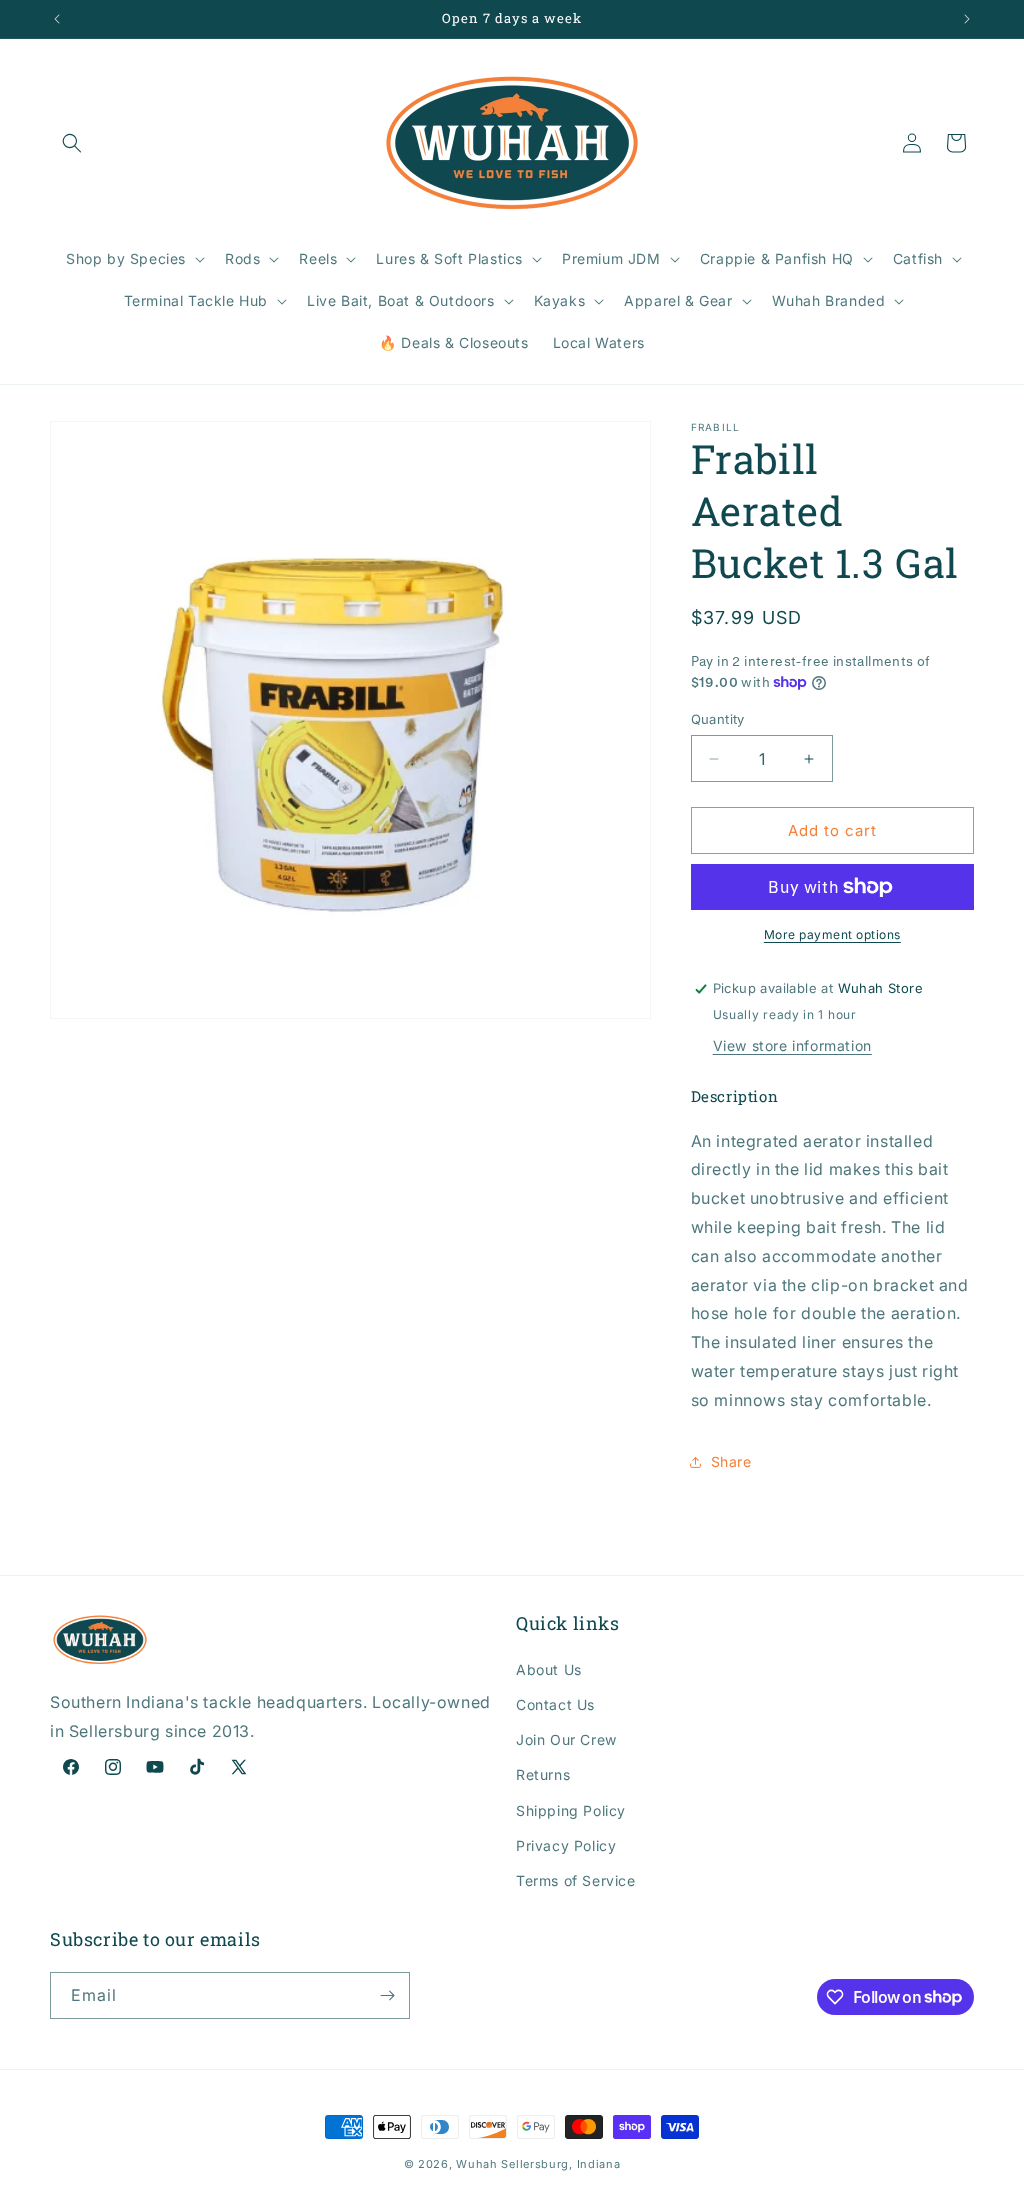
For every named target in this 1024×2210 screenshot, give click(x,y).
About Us (549, 1669)
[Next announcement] (967, 19)
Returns (543, 1774)
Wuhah (477, 2164)
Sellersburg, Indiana (560, 2164)
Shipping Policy (571, 1810)
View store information (792, 1045)
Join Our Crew (566, 1739)
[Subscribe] (387, 1995)
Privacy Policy (566, 1845)
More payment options (832, 934)
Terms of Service (576, 1880)
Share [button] (731, 1461)
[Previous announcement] (57, 19)
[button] (72, 143)
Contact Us (555, 1704)
